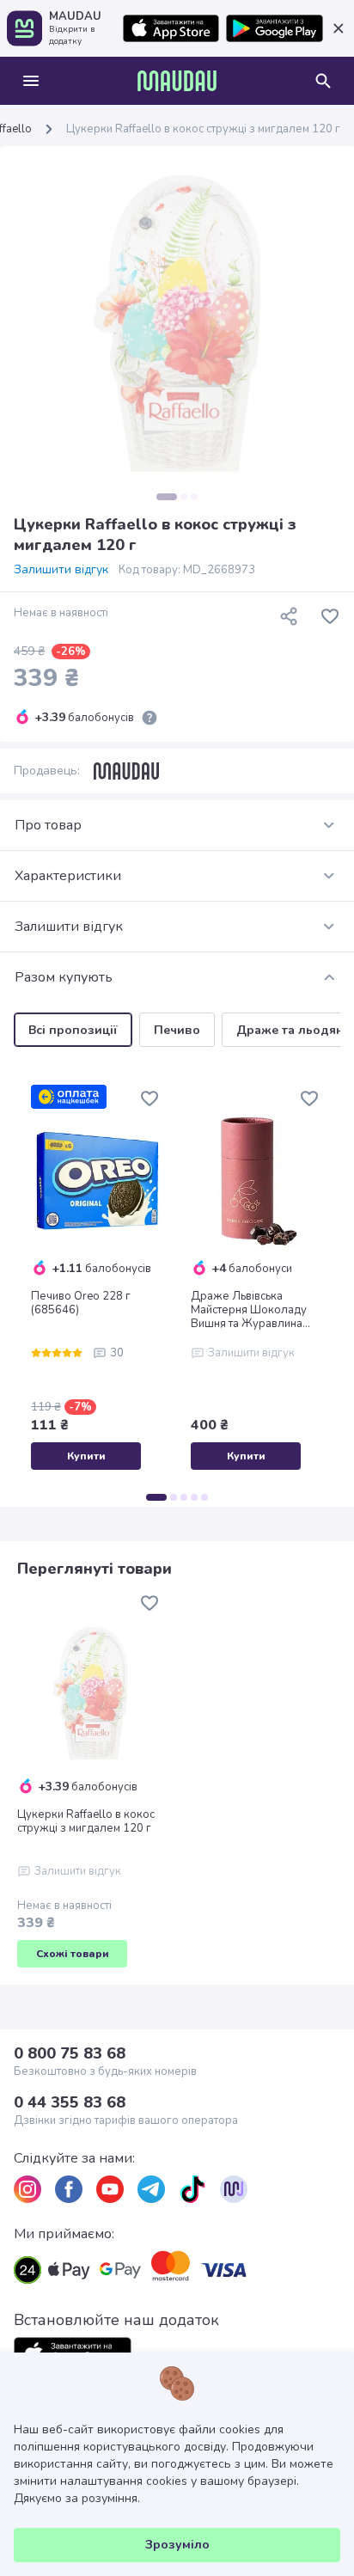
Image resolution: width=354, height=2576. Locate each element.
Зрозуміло (177, 2545)
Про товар (48, 825)
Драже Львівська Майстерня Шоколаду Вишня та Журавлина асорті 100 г (249, 1310)
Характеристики (68, 876)
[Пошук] (323, 81)
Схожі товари (73, 1954)
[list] (27, 2189)
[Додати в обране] (330, 616)
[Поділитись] (289, 616)
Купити (86, 1456)
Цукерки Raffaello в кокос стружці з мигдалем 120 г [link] (203, 129)
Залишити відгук (61, 570)
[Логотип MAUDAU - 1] (177, 81)
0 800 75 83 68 (70, 2053)
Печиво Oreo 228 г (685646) (81, 1303)
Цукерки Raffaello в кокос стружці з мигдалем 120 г (86, 1821)
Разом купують (64, 977)
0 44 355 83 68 (70, 2102)
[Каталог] (31, 81)
